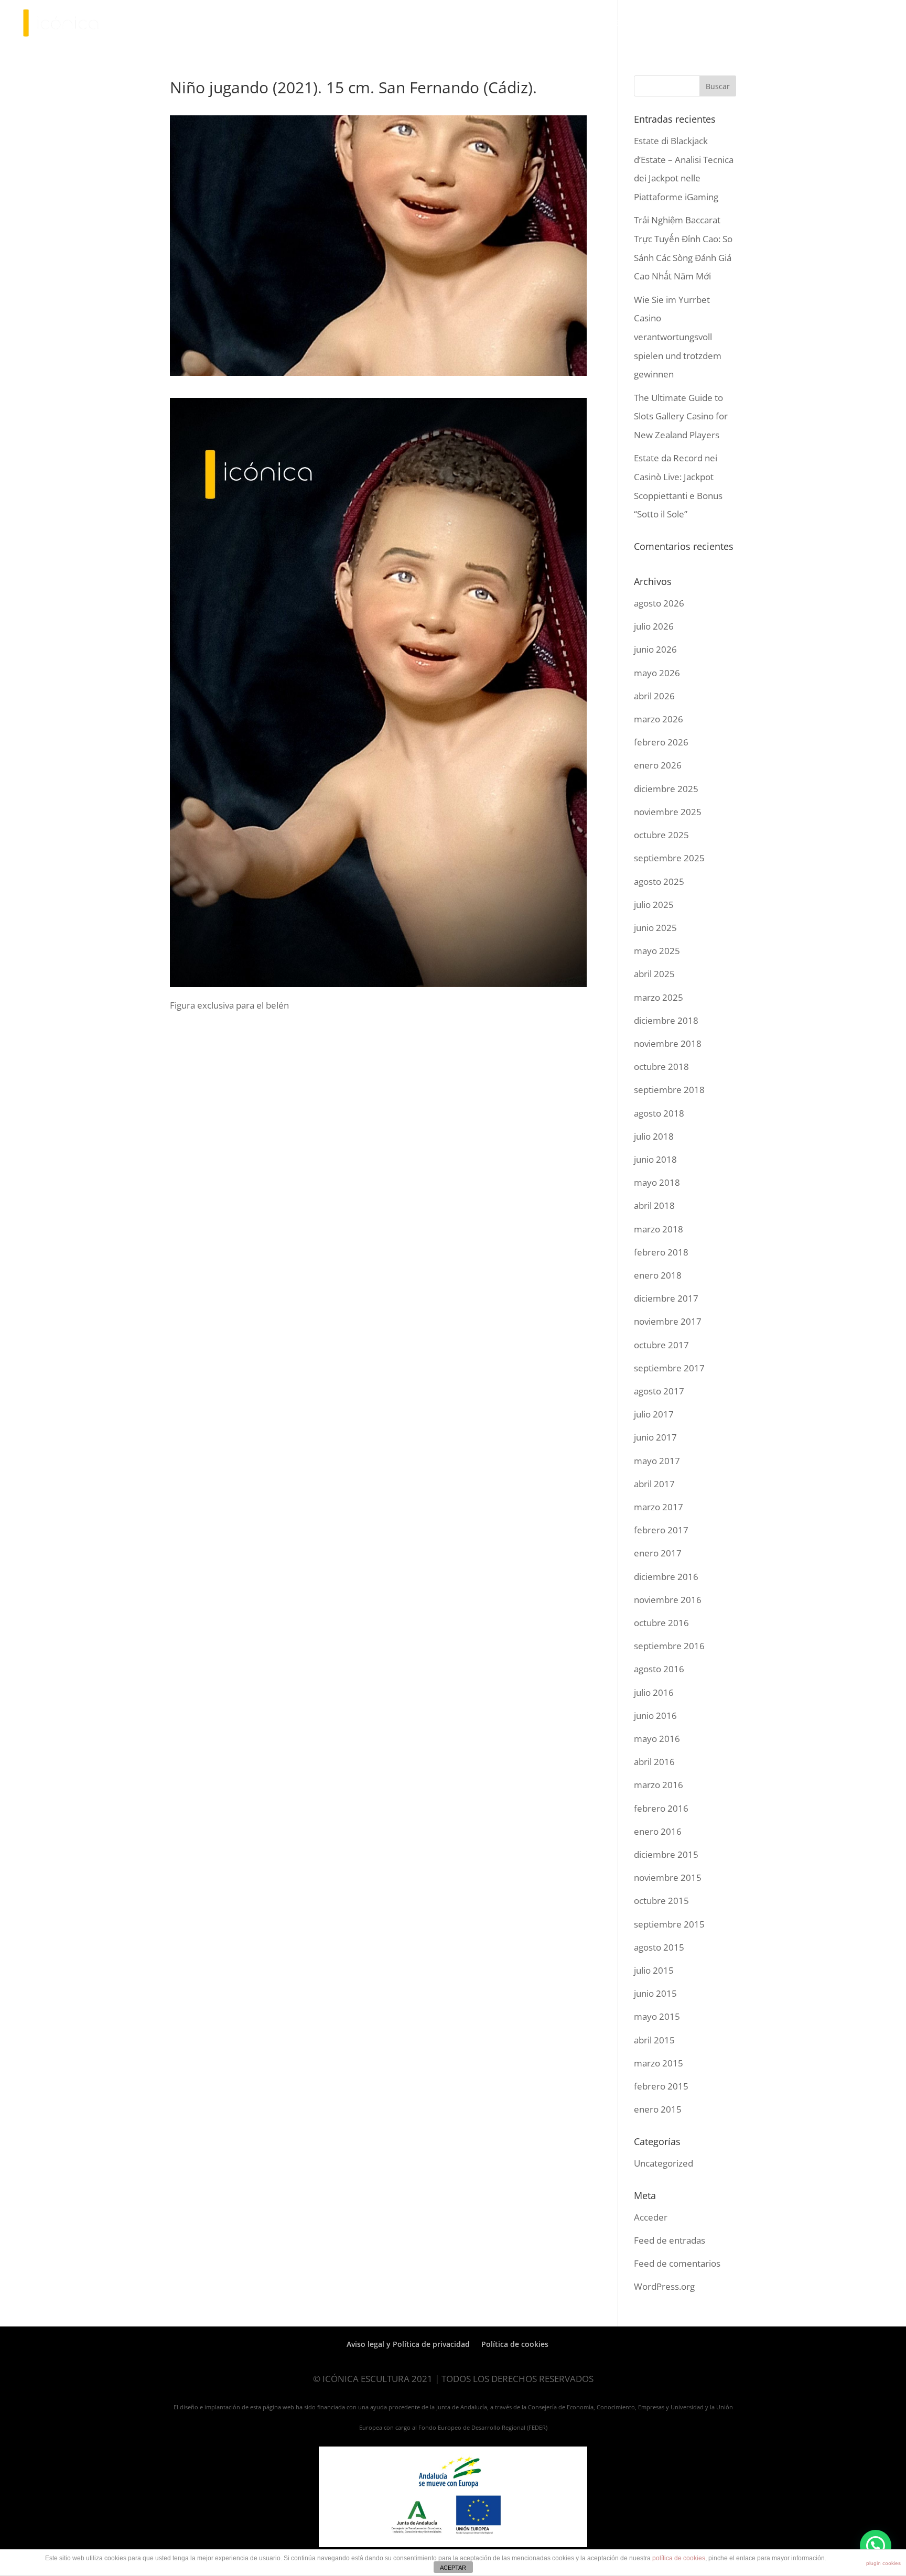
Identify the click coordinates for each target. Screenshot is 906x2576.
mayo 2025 (657, 951)
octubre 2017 (661, 1345)
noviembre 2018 (668, 1043)
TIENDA (623, 24)
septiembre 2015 (669, 1924)
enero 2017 (658, 1553)
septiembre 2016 (669, 1646)
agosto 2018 (659, 1113)
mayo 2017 (657, 1461)
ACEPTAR (453, 2568)
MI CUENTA (772, 24)
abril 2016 (654, 1762)
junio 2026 (655, 649)
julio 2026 (654, 626)
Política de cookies (515, 2344)
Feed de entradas (670, 2240)
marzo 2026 (659, 719)
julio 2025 (654, 905)
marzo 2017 (659, 1507)
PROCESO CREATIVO (561, 24)
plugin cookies (883, 2563)
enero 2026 (658, 765)
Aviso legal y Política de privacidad (408, 2344)
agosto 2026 (659, 603)
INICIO (455, 24)
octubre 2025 (661, 835)
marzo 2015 (659, 2063)
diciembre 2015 (666, 1854)
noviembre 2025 (668, 812)
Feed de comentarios (677, 2263)
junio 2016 (655, 1715)
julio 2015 (654, 1970)
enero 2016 (658, 1831)
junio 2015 (655, 1993)
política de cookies (679, 2558)
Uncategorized (664, 2163)
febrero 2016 (661, 1808)
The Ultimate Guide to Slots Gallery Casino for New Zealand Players (681, 416)
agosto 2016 (659, 1669)
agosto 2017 (659, 1391)
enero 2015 (658, 2109)
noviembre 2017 (668, 1321)
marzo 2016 (659, 1785)
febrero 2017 (661, 1530)
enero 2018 (658, 1275)
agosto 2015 (659, 1947)
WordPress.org (664, 2286)
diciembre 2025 (666, 789)
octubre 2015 (661, 1901)
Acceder (651, 2217)
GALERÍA (673, 24)
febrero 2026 (661, 742)
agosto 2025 (659, 881)
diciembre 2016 (666, 1577)
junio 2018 (655, 1159)
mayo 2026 (657, 673)
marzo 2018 (659, 1229)
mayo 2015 (657, 2016)
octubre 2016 (661, 1623)
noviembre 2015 (668, 1877)
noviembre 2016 (668, 1600)
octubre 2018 (661, 1067)
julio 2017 (654, 1414)
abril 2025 (654, 974)
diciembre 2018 (666, 1020)
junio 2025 (655, 928)
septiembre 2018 (669, 1090)
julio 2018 (654, 1136)
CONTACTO (720, 24)
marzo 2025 (659, 997)
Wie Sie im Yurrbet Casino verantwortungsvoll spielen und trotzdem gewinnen (678, 337)
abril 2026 (654, 696)
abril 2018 (654, 1205)
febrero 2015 (661, 2086)
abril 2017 (654, 1484)
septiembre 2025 (669, 858)
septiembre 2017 (669, 1368)
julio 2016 (654, 1692)
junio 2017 (655, 1437)
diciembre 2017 (666, 1298)
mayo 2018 (657, 1182)
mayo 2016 (657, 1739)
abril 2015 (654, 2040)
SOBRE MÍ (495, 24)
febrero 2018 (661, 1252)
